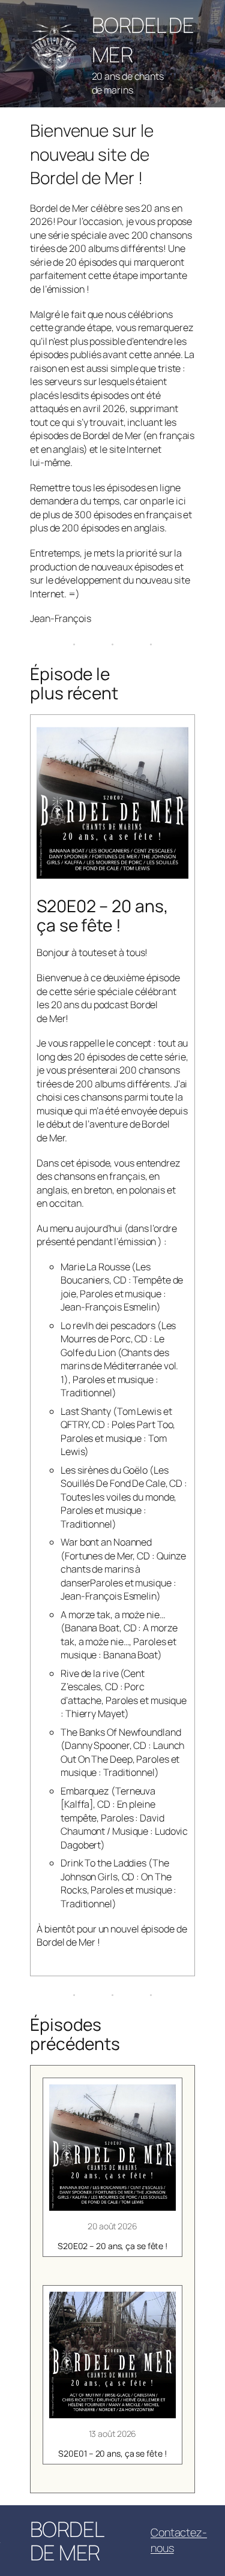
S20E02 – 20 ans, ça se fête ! (112, 2246)
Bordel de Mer (67, 2541)
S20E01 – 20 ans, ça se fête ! (112, 2454)
